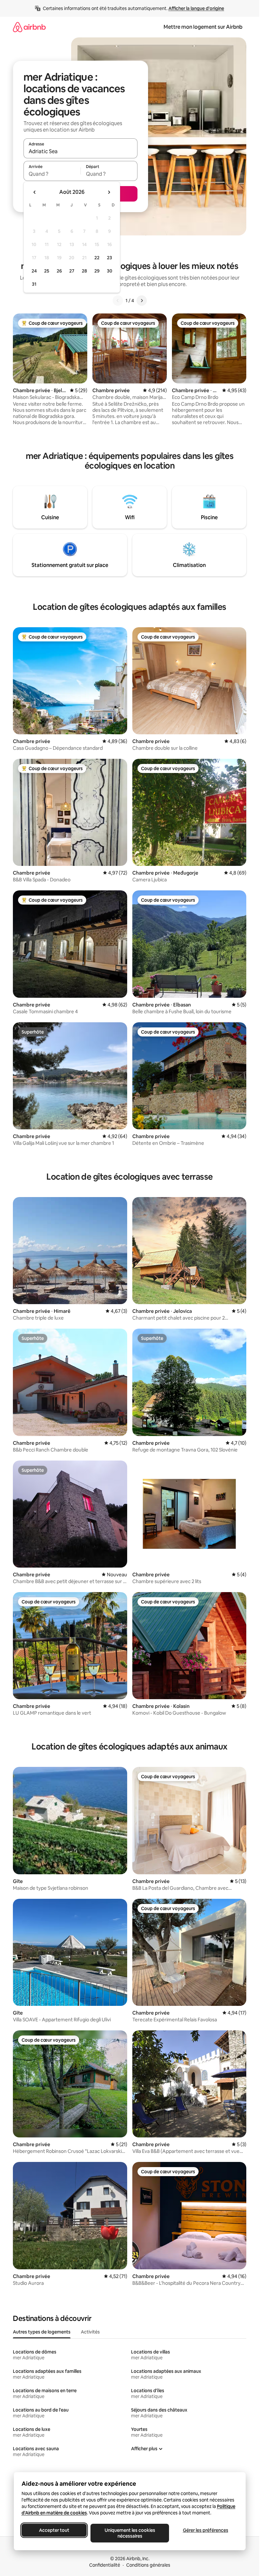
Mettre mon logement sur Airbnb (203, 27)
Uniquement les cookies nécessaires (130, 2533)
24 (34, 271)
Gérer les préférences (205, 2530)
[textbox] (52, 174)
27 (72, 271)
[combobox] (80, 151)
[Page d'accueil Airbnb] (29, 27)
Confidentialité (105, 2565)
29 (97, 271)
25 (47, 271)
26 (59, 271)
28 (84, 271)
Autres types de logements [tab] (42, 2332)
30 (110, 271)
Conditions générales (148, 2565)
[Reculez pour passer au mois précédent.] (35, 192)
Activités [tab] (90, 2332)
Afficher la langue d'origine (196, 8)
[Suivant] (142, 301)
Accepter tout (54, 2530)
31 (34, 284)
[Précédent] (118, 301)
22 (97, 258)
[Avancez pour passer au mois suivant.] (109, 192)
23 (109, 258)
